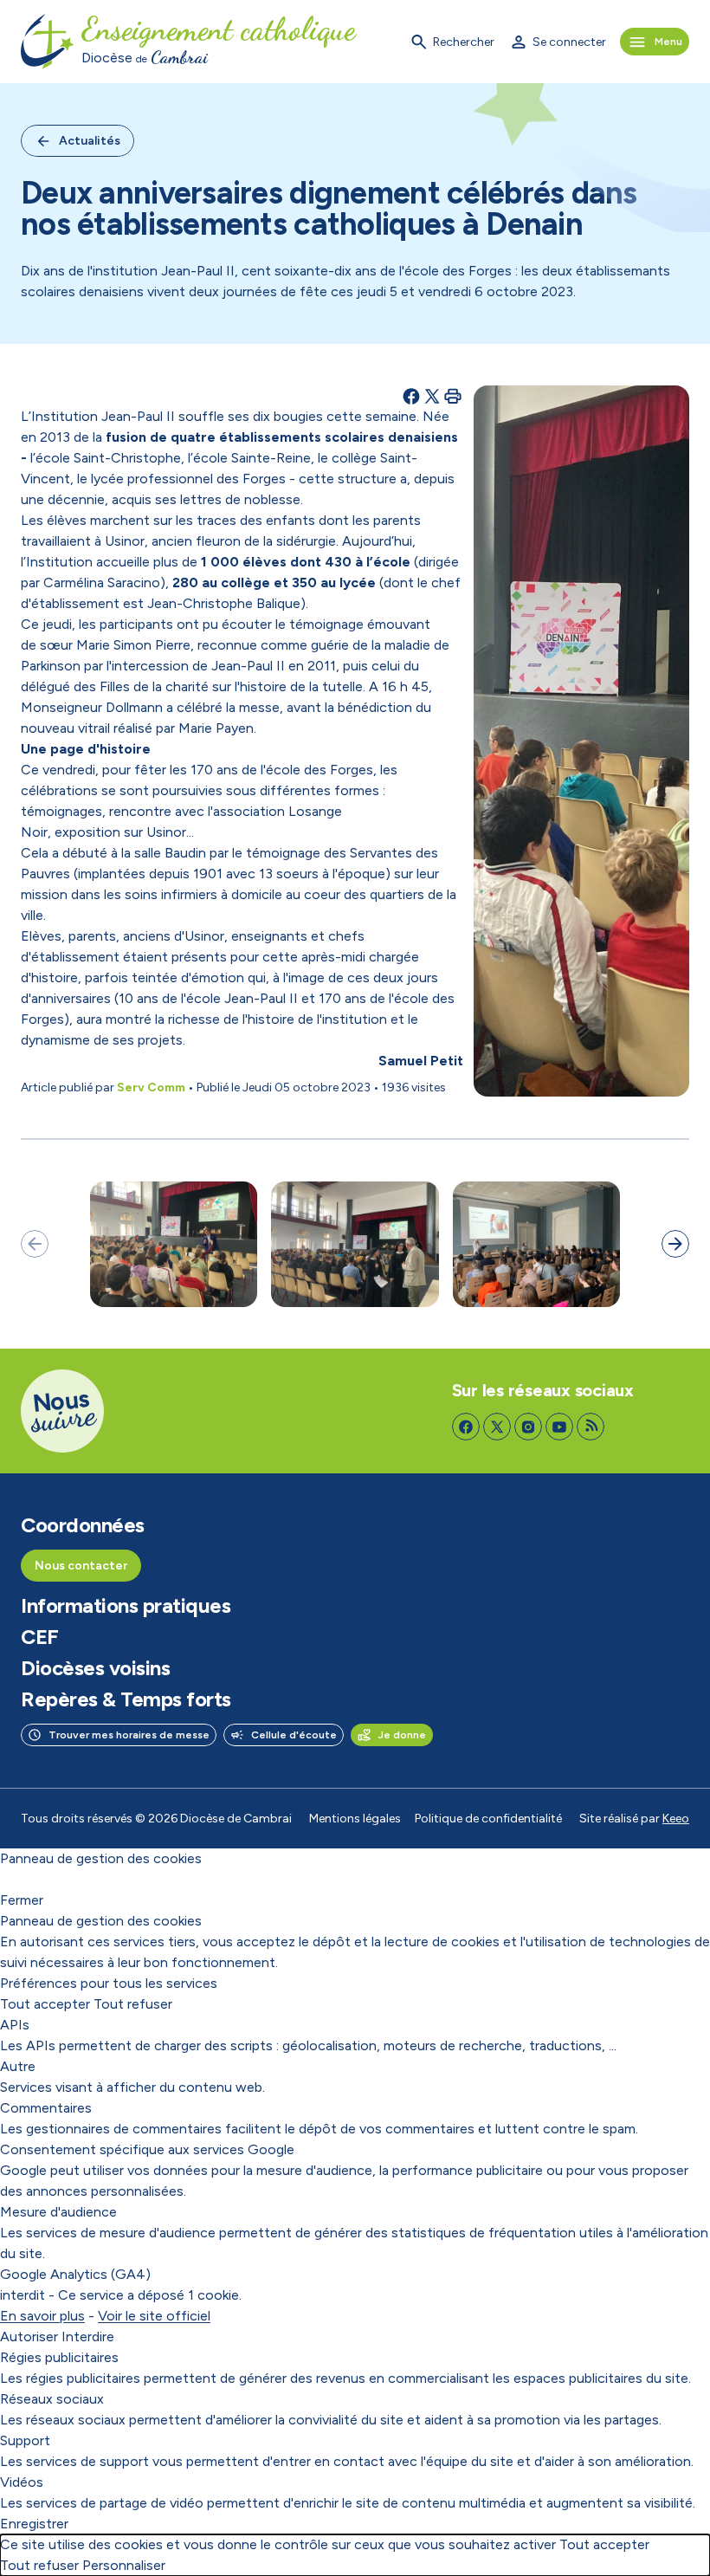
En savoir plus (42, 2316)
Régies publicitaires (59, 2357)
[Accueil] (48, 42)
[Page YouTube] (559, 1427)
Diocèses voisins (95, 1668)
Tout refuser (133, 2004)
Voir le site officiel (154, 2316)
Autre (18, 2066)
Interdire (88, 2337)
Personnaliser (124, 2565)
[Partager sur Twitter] (432, 396)
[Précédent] (35, 1244)
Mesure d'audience (58, 2212)
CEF (40, 1637)
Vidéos (22, 2482)
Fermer (22, 1900)
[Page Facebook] (466, 1427)
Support (25, 2440)
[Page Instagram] (528, 1427)
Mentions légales (355, 1819)
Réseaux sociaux (52, 2399)
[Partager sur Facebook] (411, 396)
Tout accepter (45, 2004)
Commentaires (46, 2108)
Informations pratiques (126, 1606)
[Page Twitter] (497, 1427)
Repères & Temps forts (126, 1699)
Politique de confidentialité (488, 1819)
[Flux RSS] (591, 1427)
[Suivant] (675, 1244)
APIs (15, 2025)
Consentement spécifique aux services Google (147, 2149)
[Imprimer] (453, 396)
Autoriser (29, 2337)
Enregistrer (34, 2524)
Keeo (676, 1819)
